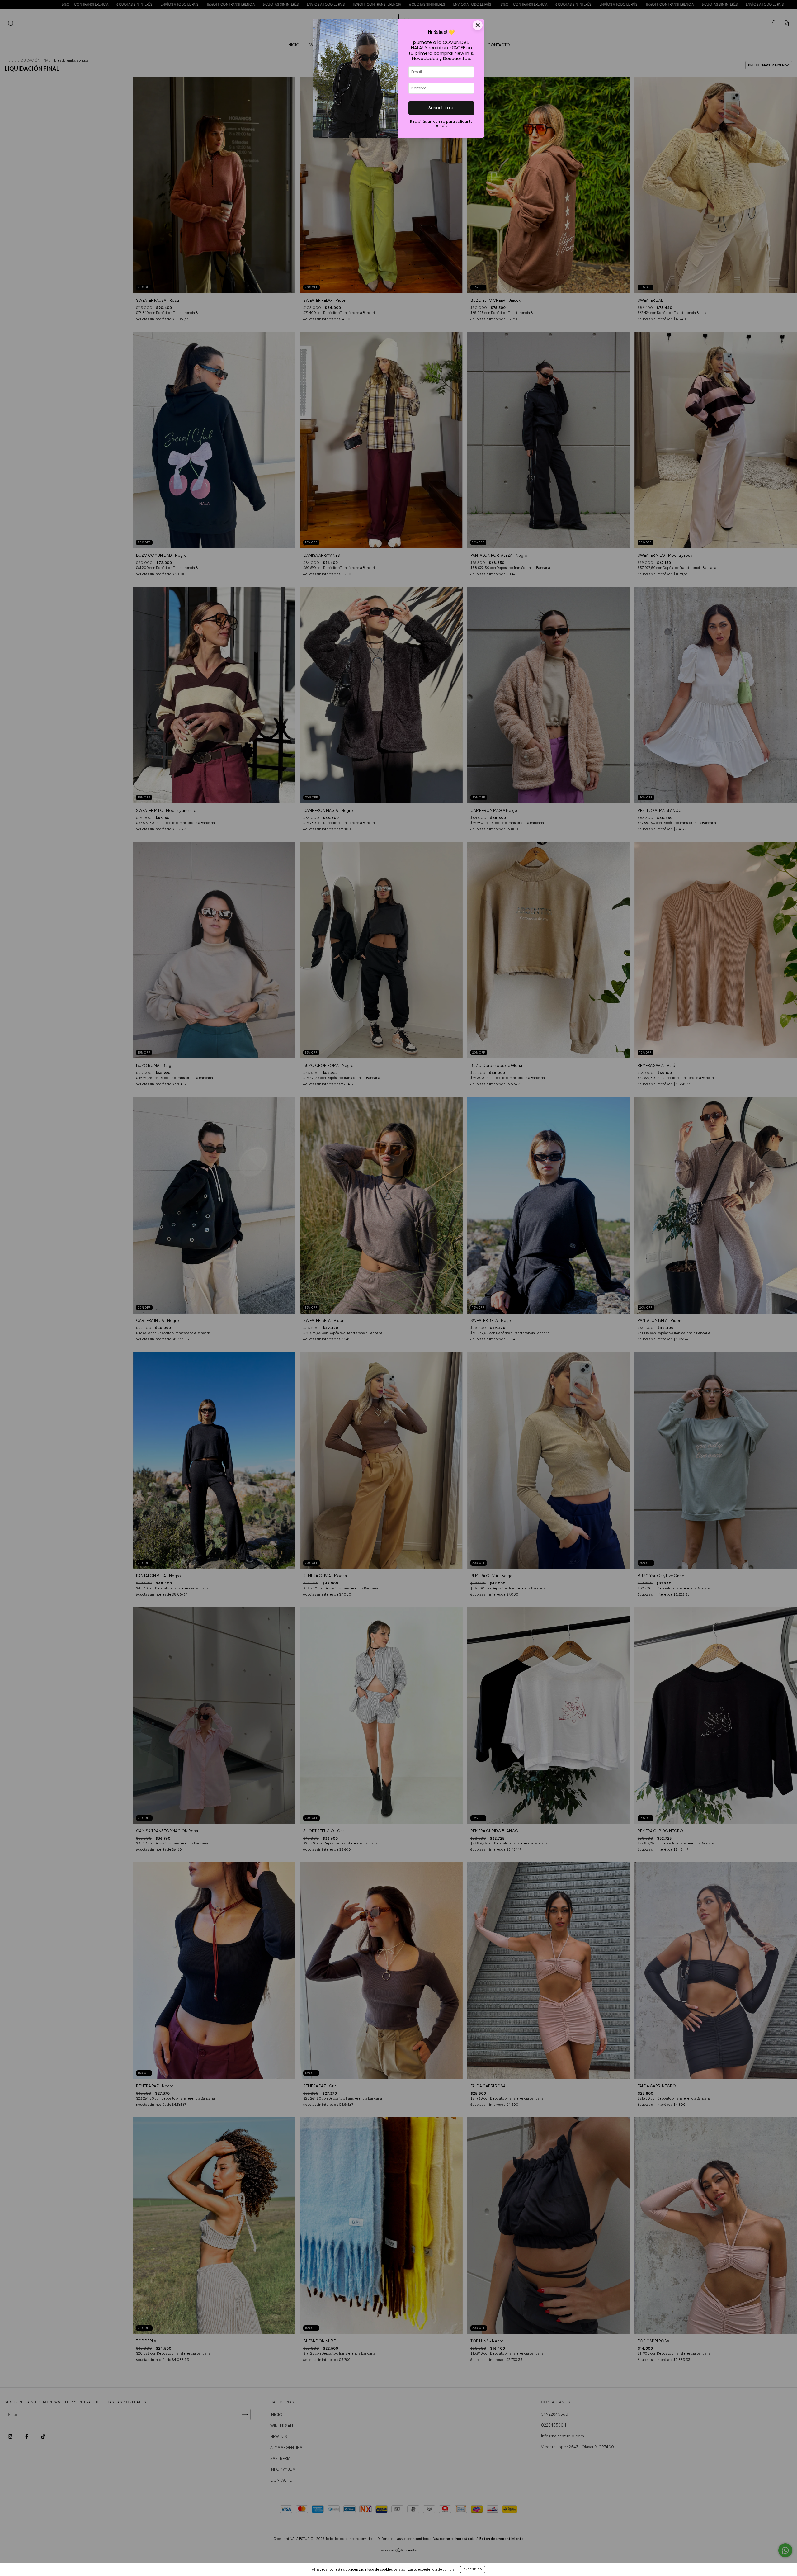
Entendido (473, 2569)
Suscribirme (441, 108)
